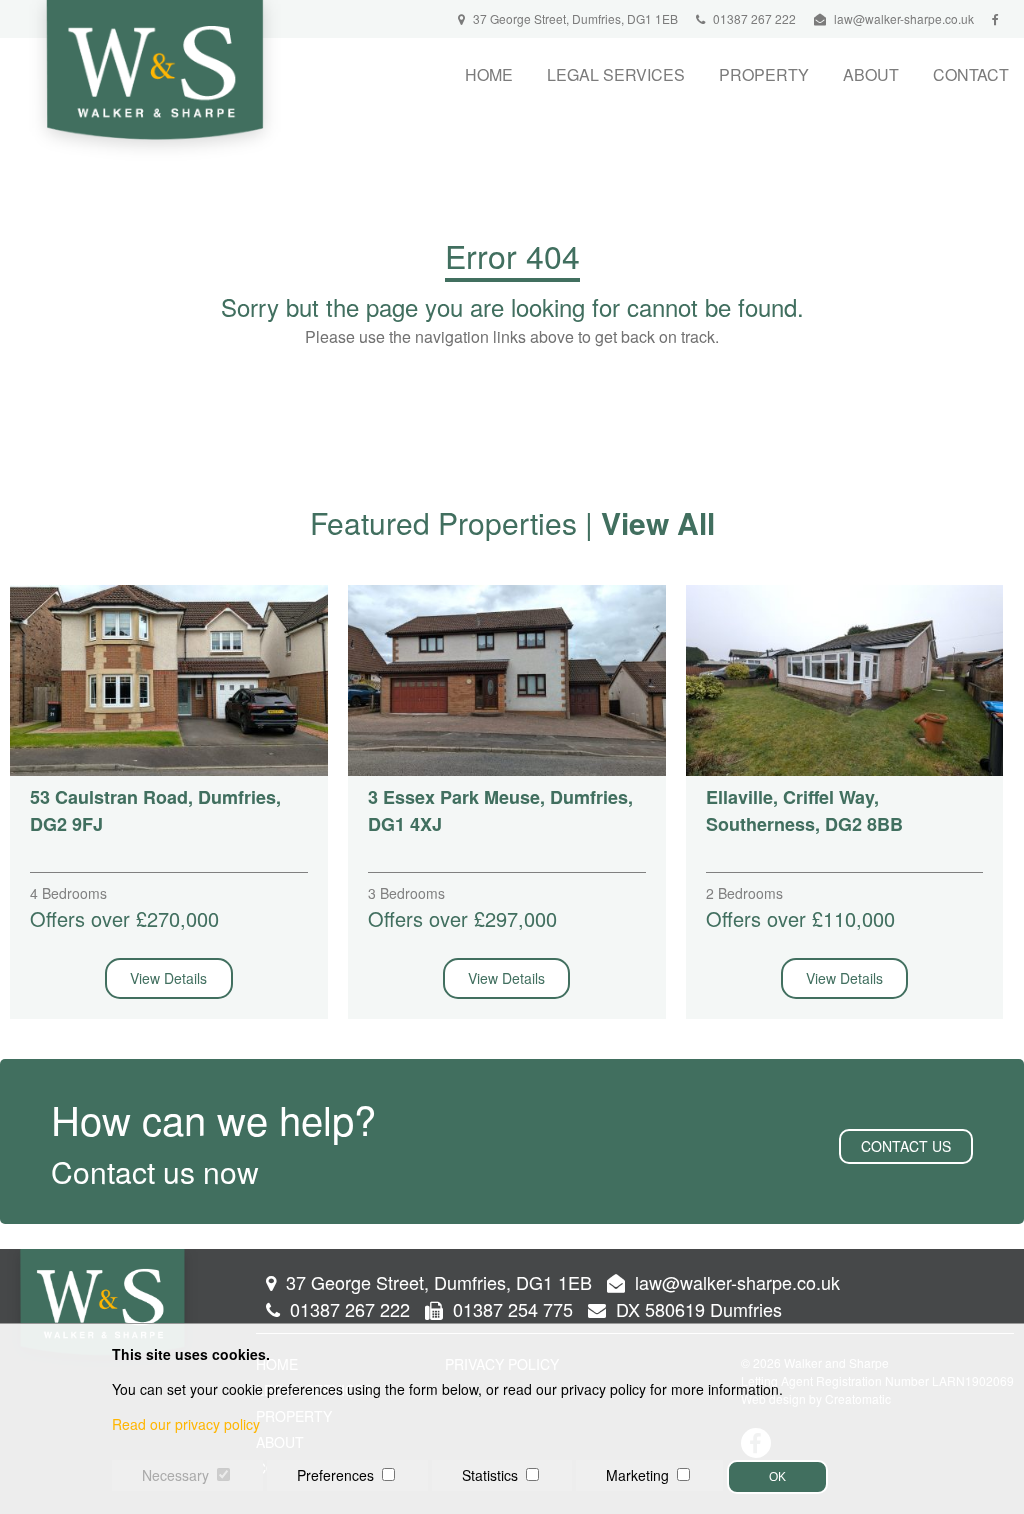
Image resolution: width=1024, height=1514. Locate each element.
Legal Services (616, 74)
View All (658, 522)
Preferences (335, 1475)
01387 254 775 (510, 1309)
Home (489, 74)
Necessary (175, 1475)
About (871, 74)
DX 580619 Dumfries (696, 1309)
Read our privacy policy (186, 1424)
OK (777, 1477)
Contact (971, 74)
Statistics (490, 1475)
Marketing (637, 1475)
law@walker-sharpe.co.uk (904, 18)
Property (764, 74)
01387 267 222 (753, 18)
